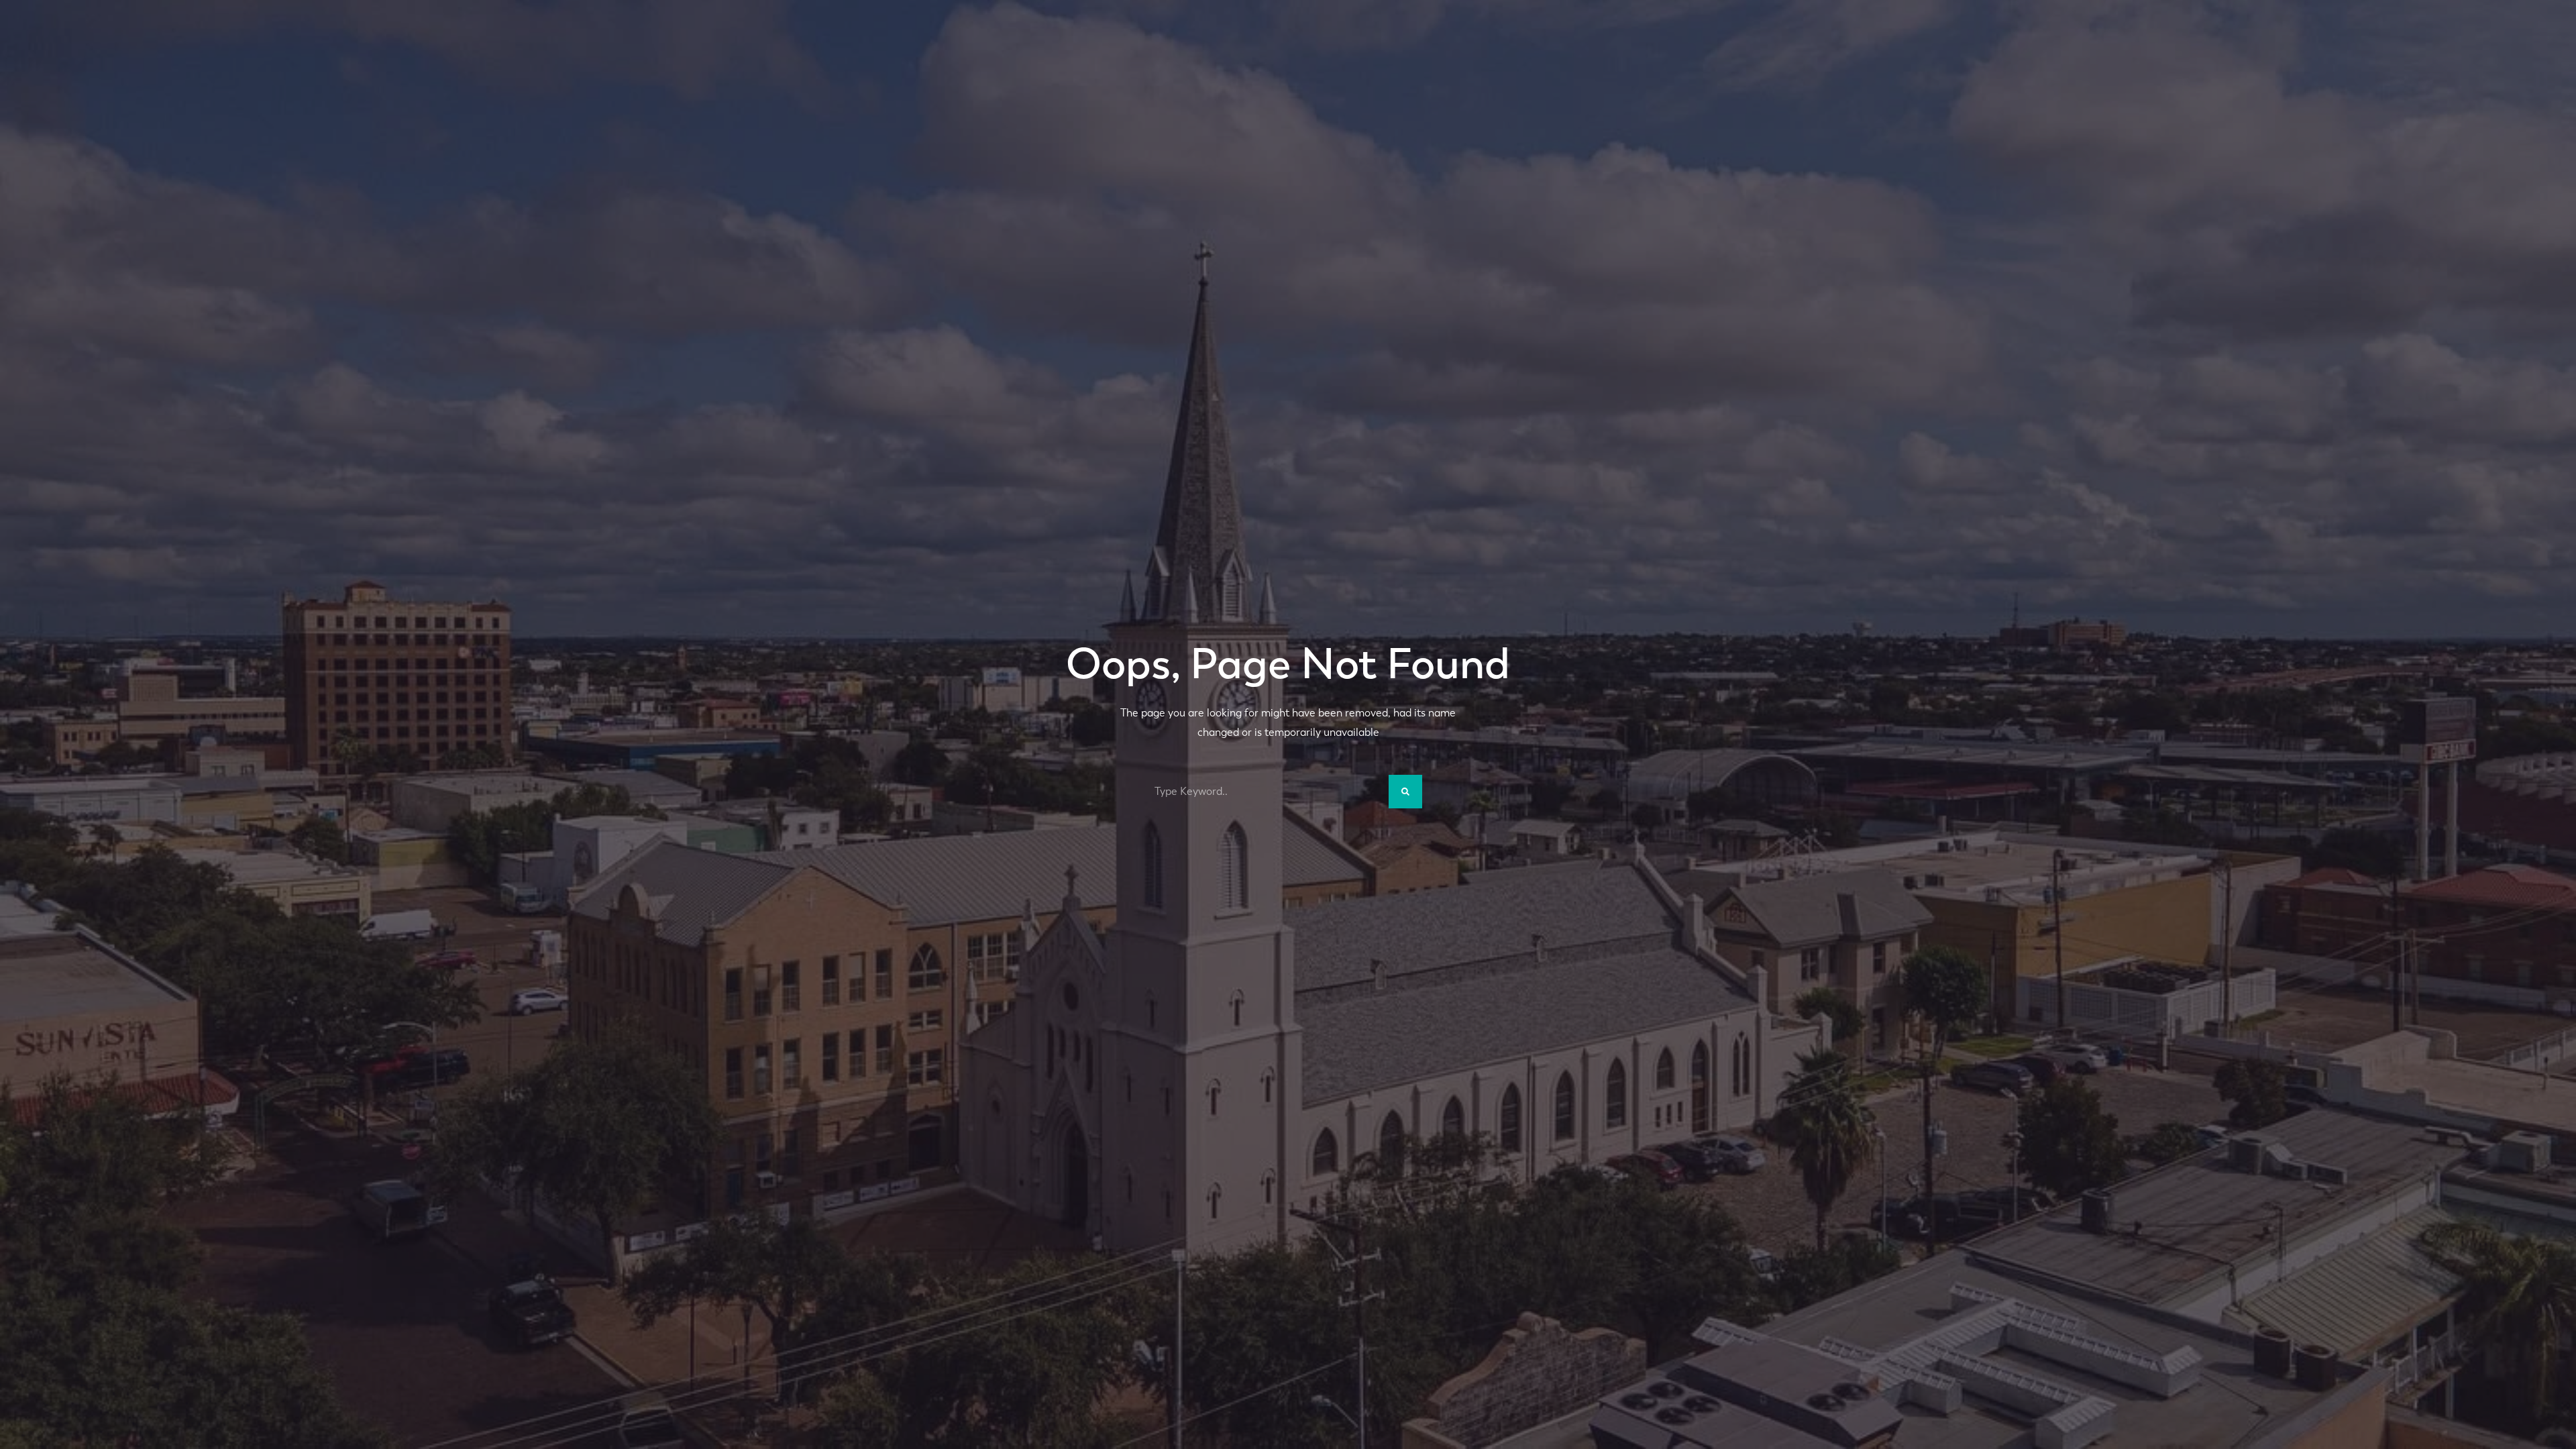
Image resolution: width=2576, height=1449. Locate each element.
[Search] (1405, 792)
